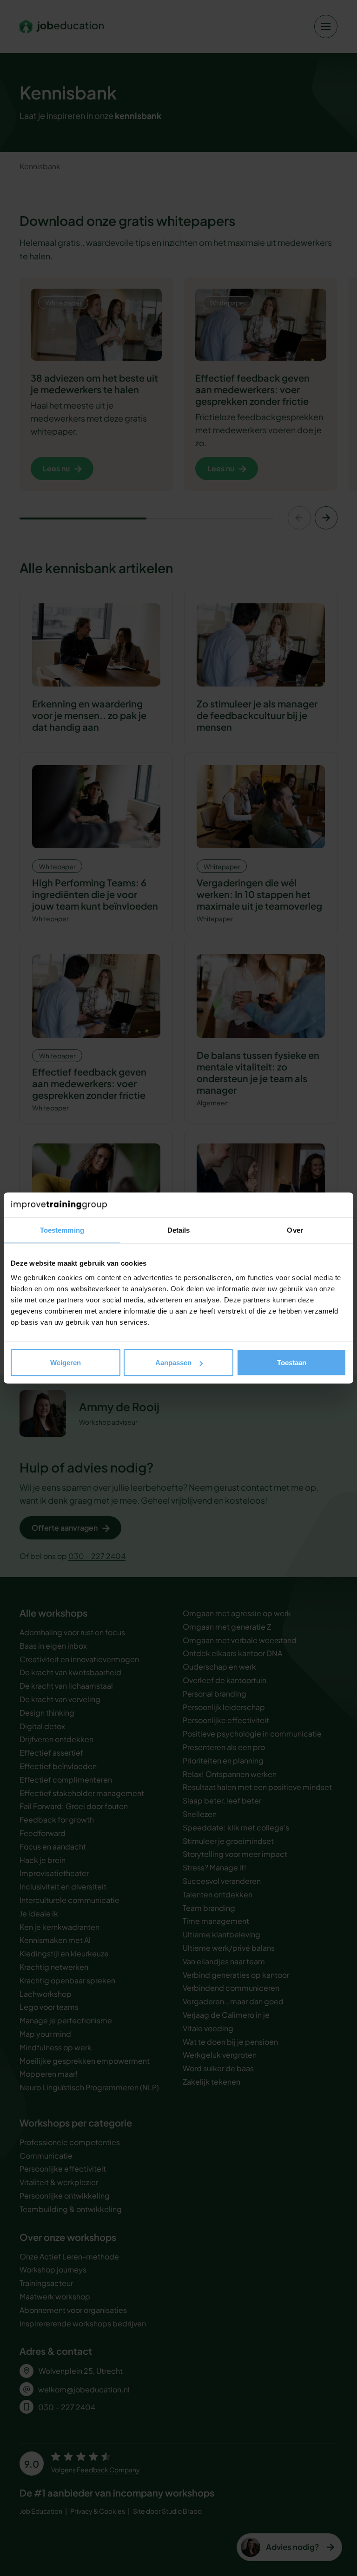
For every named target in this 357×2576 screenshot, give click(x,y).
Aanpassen (173, 1363)
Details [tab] (179, 1230)
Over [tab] (295, 1230)
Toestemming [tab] (62, 1230)
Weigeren (66, 1363)
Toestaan (292, 1363)
